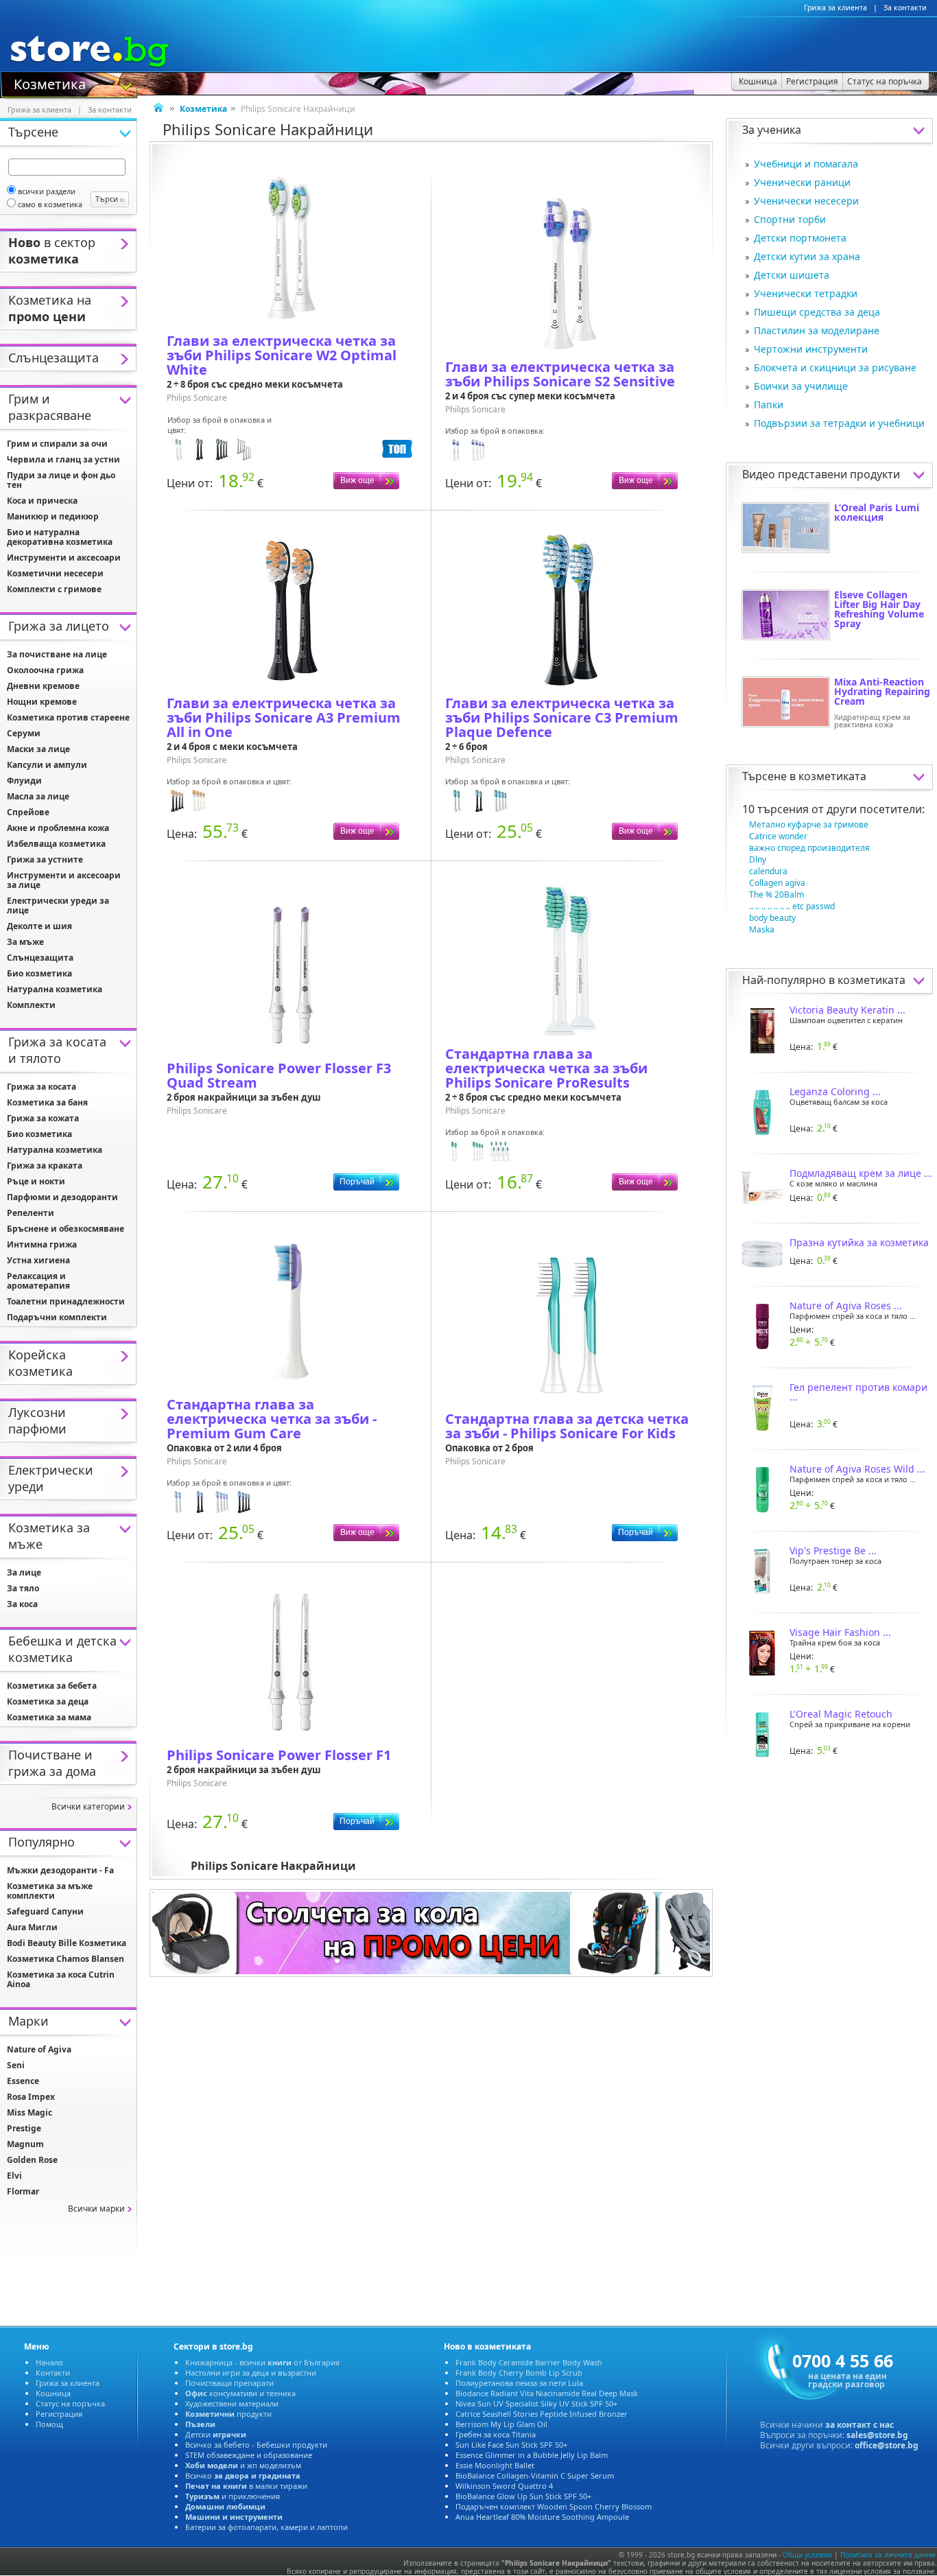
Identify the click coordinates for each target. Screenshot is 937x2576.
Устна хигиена (38, 1260)
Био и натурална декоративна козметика (60, 537)
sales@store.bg (877, 2435)
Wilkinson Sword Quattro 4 (504, 2486)
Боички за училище (801, 386)
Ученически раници (802, 182)
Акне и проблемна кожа (58, 828)
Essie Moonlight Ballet (495, 2465)
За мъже (25, 942)
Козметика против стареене (68, 717)
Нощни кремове (42, 702)
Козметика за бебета (52, 1686)
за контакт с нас (859, 2425)
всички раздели (47, 191)
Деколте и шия (39, 926)
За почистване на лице (57, 654)
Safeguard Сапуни (45, 1911)
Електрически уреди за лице (58, 905)
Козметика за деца (48, 1701)
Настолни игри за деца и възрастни (251, 2373)
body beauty (772, 918)
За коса (22, 1604)
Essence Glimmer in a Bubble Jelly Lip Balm (532, 2455)
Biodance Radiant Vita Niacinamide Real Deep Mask (547, 2393)
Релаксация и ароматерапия (38, 1281)
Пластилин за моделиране (817, 330)
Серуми (24, 733)
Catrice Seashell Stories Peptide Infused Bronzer (542, 2414)
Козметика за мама (49, 1717)
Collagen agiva (777, 883)
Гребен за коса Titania (496, 2434)
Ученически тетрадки (806, 293)
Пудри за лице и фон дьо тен (61, 480)
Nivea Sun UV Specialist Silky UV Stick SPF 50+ (536, 2403)
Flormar (23, 2191)
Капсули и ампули (47, 765)
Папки (769, 405)
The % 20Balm (776, 894)
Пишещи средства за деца (817, 312)
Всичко (243, 2475)
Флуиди (24, 781)
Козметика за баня (47, 1102)
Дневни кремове (43, 686)
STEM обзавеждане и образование (249, 2455)
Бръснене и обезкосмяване (66, 1229)
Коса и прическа (42, 501)
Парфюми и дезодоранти (62, 1197)
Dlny (758, 859)
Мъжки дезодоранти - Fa (60, 1870)
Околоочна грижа (45, 670)
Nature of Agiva (39, 2049)
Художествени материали (232, 2403)
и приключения (233, 2496)
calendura (768, 871)
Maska (762, 929)
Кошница (53, 2393)
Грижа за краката (45, 1166)
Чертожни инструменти (811, 349)
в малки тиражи (246, 2486)
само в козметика (50, 204)
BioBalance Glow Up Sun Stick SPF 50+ (523, 2496)
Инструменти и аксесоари (64, 558)
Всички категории (88, 1806)
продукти (228, 2414)
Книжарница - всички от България (262, 2362)
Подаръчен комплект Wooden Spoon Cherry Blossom (554, 2506)
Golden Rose (32, 2160)
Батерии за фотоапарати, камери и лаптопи (266, 2527)
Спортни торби (790, 219)
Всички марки (96, 2209)
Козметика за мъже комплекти (50, 1891)
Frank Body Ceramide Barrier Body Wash (529, 2362)
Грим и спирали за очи (57, 444)
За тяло (23, 1588)
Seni (16, 2065)
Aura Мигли (32, 1927)
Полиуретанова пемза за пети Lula (519, 2383)
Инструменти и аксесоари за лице (64, 880)
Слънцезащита (40, 958)
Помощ (49, 2424)
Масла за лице (38, 796)
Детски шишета (792, 275)
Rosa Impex (31, 2097)
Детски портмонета (800, 238)
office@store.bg (887, 2445)
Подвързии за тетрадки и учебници (839, 423)
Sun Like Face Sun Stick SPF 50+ (511, 2445)
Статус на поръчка (70, 2403)
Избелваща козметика (56, 844)
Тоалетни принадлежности (66, 1301)
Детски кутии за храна (807, 256)
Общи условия (807, 2555)
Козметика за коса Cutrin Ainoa (61, 1979)
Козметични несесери (55, 573)
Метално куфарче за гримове (809, 824)
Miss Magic (29, 2112)
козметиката (832, 776)
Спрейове (28, 812)
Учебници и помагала (806, 164)
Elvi (14, 2176)
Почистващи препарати (229, 2383)
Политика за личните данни (888, 2555)
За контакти (905, 8)
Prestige (24, 2128)
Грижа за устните (45, 859)
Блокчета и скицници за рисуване (835, 367)
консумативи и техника (240, 2393)
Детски (216, 2434)
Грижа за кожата (43, 1118)
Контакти (53, 2373)
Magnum (25, 2144)
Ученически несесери (806, 201)
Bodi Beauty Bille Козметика (67, 1943)
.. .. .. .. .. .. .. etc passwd (792, 906)
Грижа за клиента (835, 8)
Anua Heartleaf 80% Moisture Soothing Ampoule (542, 2517)
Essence (23, 2081)
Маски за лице (38, 749)
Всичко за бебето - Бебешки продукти (256, 2445)
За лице (24, 1572)
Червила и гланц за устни (63, 459)
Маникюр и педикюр (53, 516)
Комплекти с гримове (54, 589)
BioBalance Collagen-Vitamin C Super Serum (535, 2475)
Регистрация (59, 2414)
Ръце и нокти (36, 1181)
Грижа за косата (41, 1087)
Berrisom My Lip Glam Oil (501, 2424)
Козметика (50, 83)
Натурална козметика (55, 989)
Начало (49, 2362)
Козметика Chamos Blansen (66, 1959)
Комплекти (31, 1005)
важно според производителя (809, 848)
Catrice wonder (778, 836)
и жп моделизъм (243, 2465)
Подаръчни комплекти (57, 1317)
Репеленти (31, 1213)
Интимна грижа (42, 1244)
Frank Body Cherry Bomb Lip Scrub (519, 2373)
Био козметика (39, 973)
